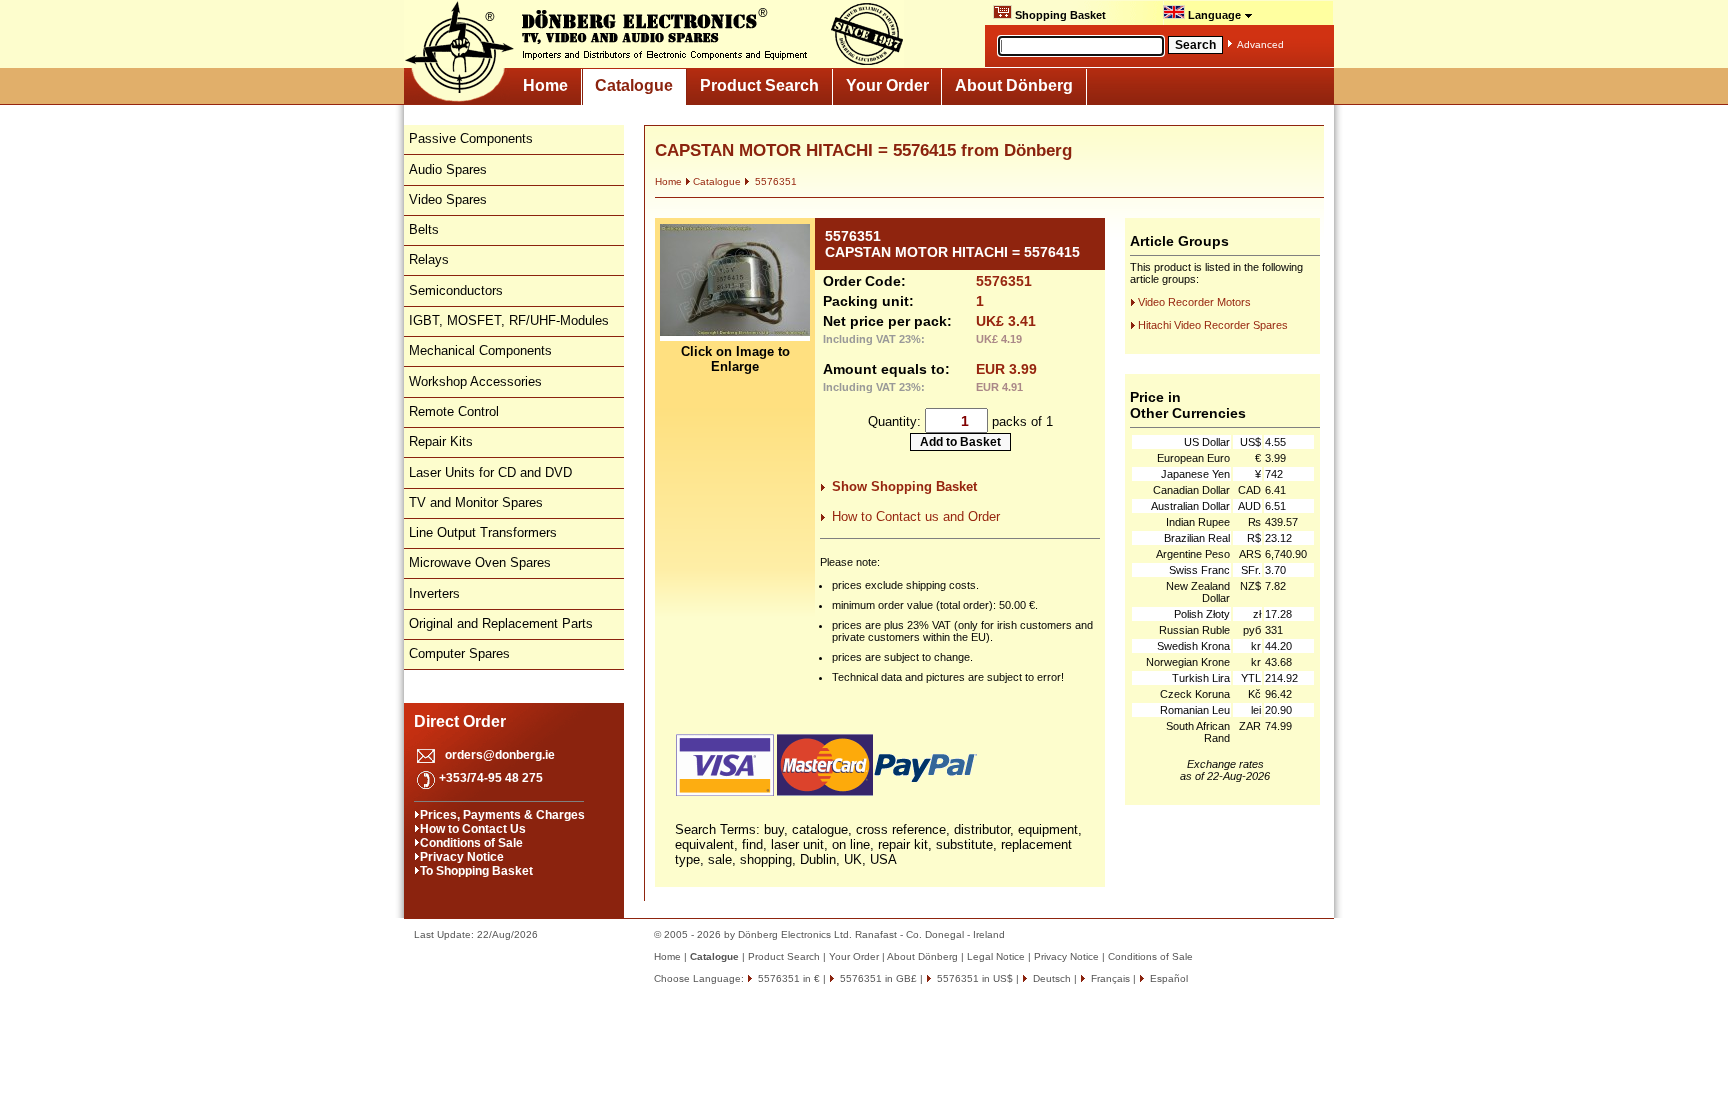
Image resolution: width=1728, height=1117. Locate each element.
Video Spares (448, 199)
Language (1214, 15)
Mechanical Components (480, 350)
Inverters (434, 593)
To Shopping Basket (476, 871)
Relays (429, 259)
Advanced (1260, 44)
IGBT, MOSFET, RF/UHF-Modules (509, 320)
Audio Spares (448, 169)
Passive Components (471, 138)
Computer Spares (459, 653)
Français (1109, 978)
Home (545, 85)
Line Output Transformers (483, 532)
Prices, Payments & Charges (502, 815)
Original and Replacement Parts (501, 623)
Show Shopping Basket (904, 486)
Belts (424, 229)
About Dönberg (1014, 85)
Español (1167, 978)
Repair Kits (441, 441)
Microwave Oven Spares (480, 562)
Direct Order (460, 721)
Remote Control (454, 411)
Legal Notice (996, 956)
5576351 (774, 181)
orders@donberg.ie (500, 755)
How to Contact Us (473, 829)
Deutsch (1050, 978)
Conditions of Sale (471, 843)
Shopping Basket (1059, 15)
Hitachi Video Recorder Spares (1213, 325)
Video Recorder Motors (1194, 302)
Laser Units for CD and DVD (490, 472)
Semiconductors (456, 290)
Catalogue (634, 85)
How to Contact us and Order (916, 516)
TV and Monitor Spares (476, 502)
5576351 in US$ (973, 978)
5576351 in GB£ (877, 978)
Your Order (887, 85)
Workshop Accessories (475, 381)
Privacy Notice (462, 857)
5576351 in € (787, 978)
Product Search (759, 85)
